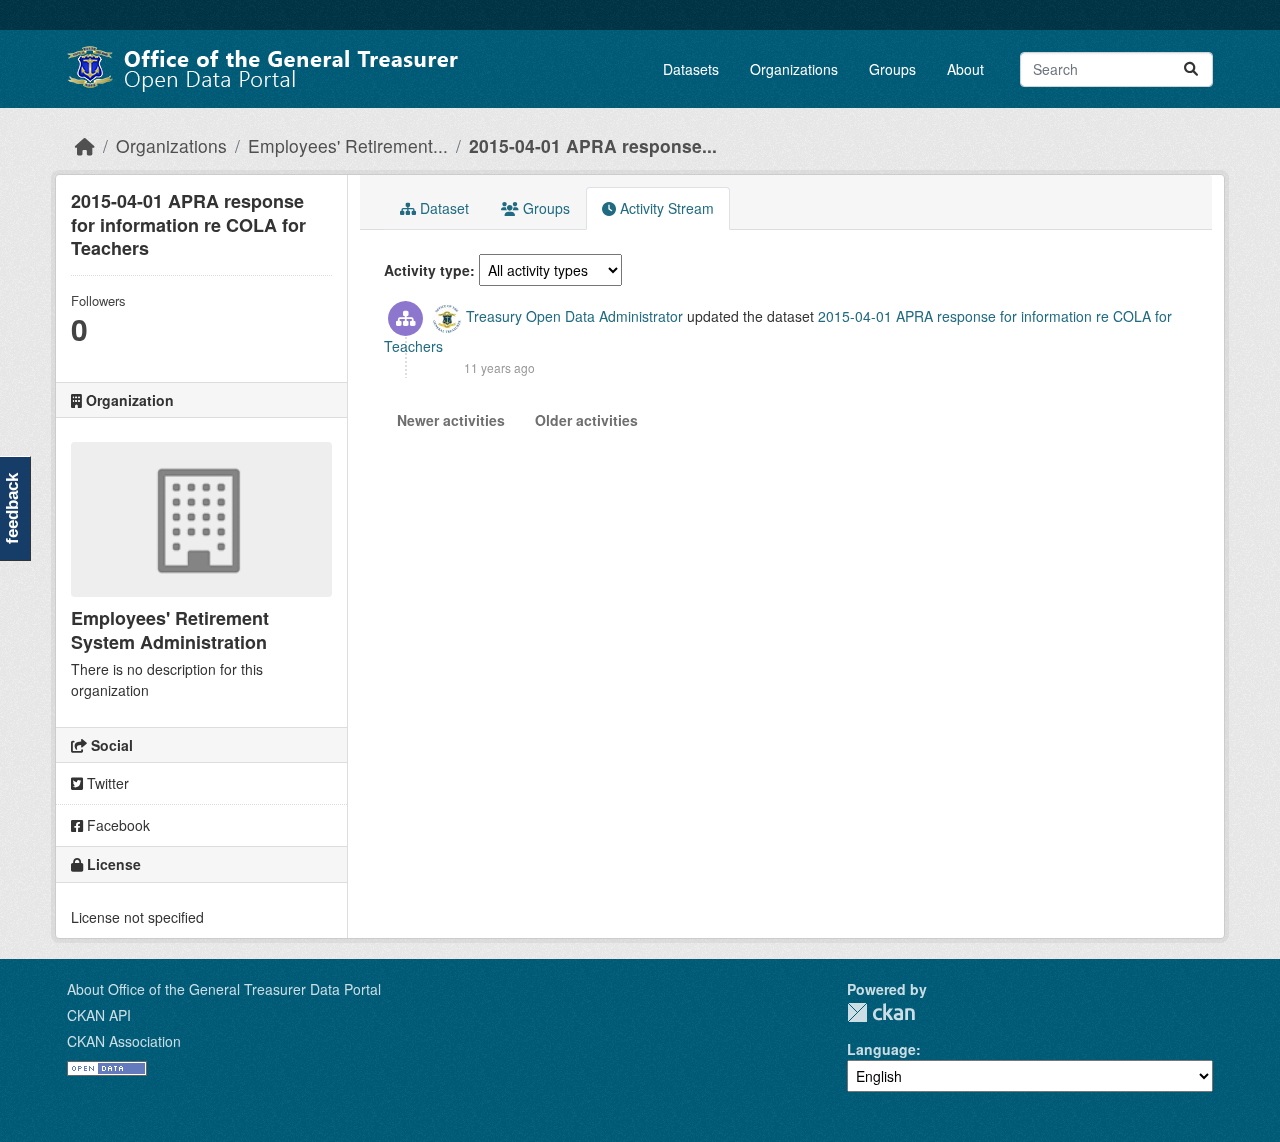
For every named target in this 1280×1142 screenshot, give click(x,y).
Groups (892, 69)
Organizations (794, 69)
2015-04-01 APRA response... (593, 145)
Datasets (691, 69)
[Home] (85, 145)
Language (881, 1049)
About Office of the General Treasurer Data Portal (224, 989)
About (965, 69)
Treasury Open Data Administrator (574, 316)
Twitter (106, 783)
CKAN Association (124, 1041)
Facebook (116, 825)
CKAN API (99, 1015)
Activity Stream (665, 208)
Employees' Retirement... (348, 145)
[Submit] (1191, 69)
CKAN (881, 1012)
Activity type (427, 270)
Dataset (442, 208)
